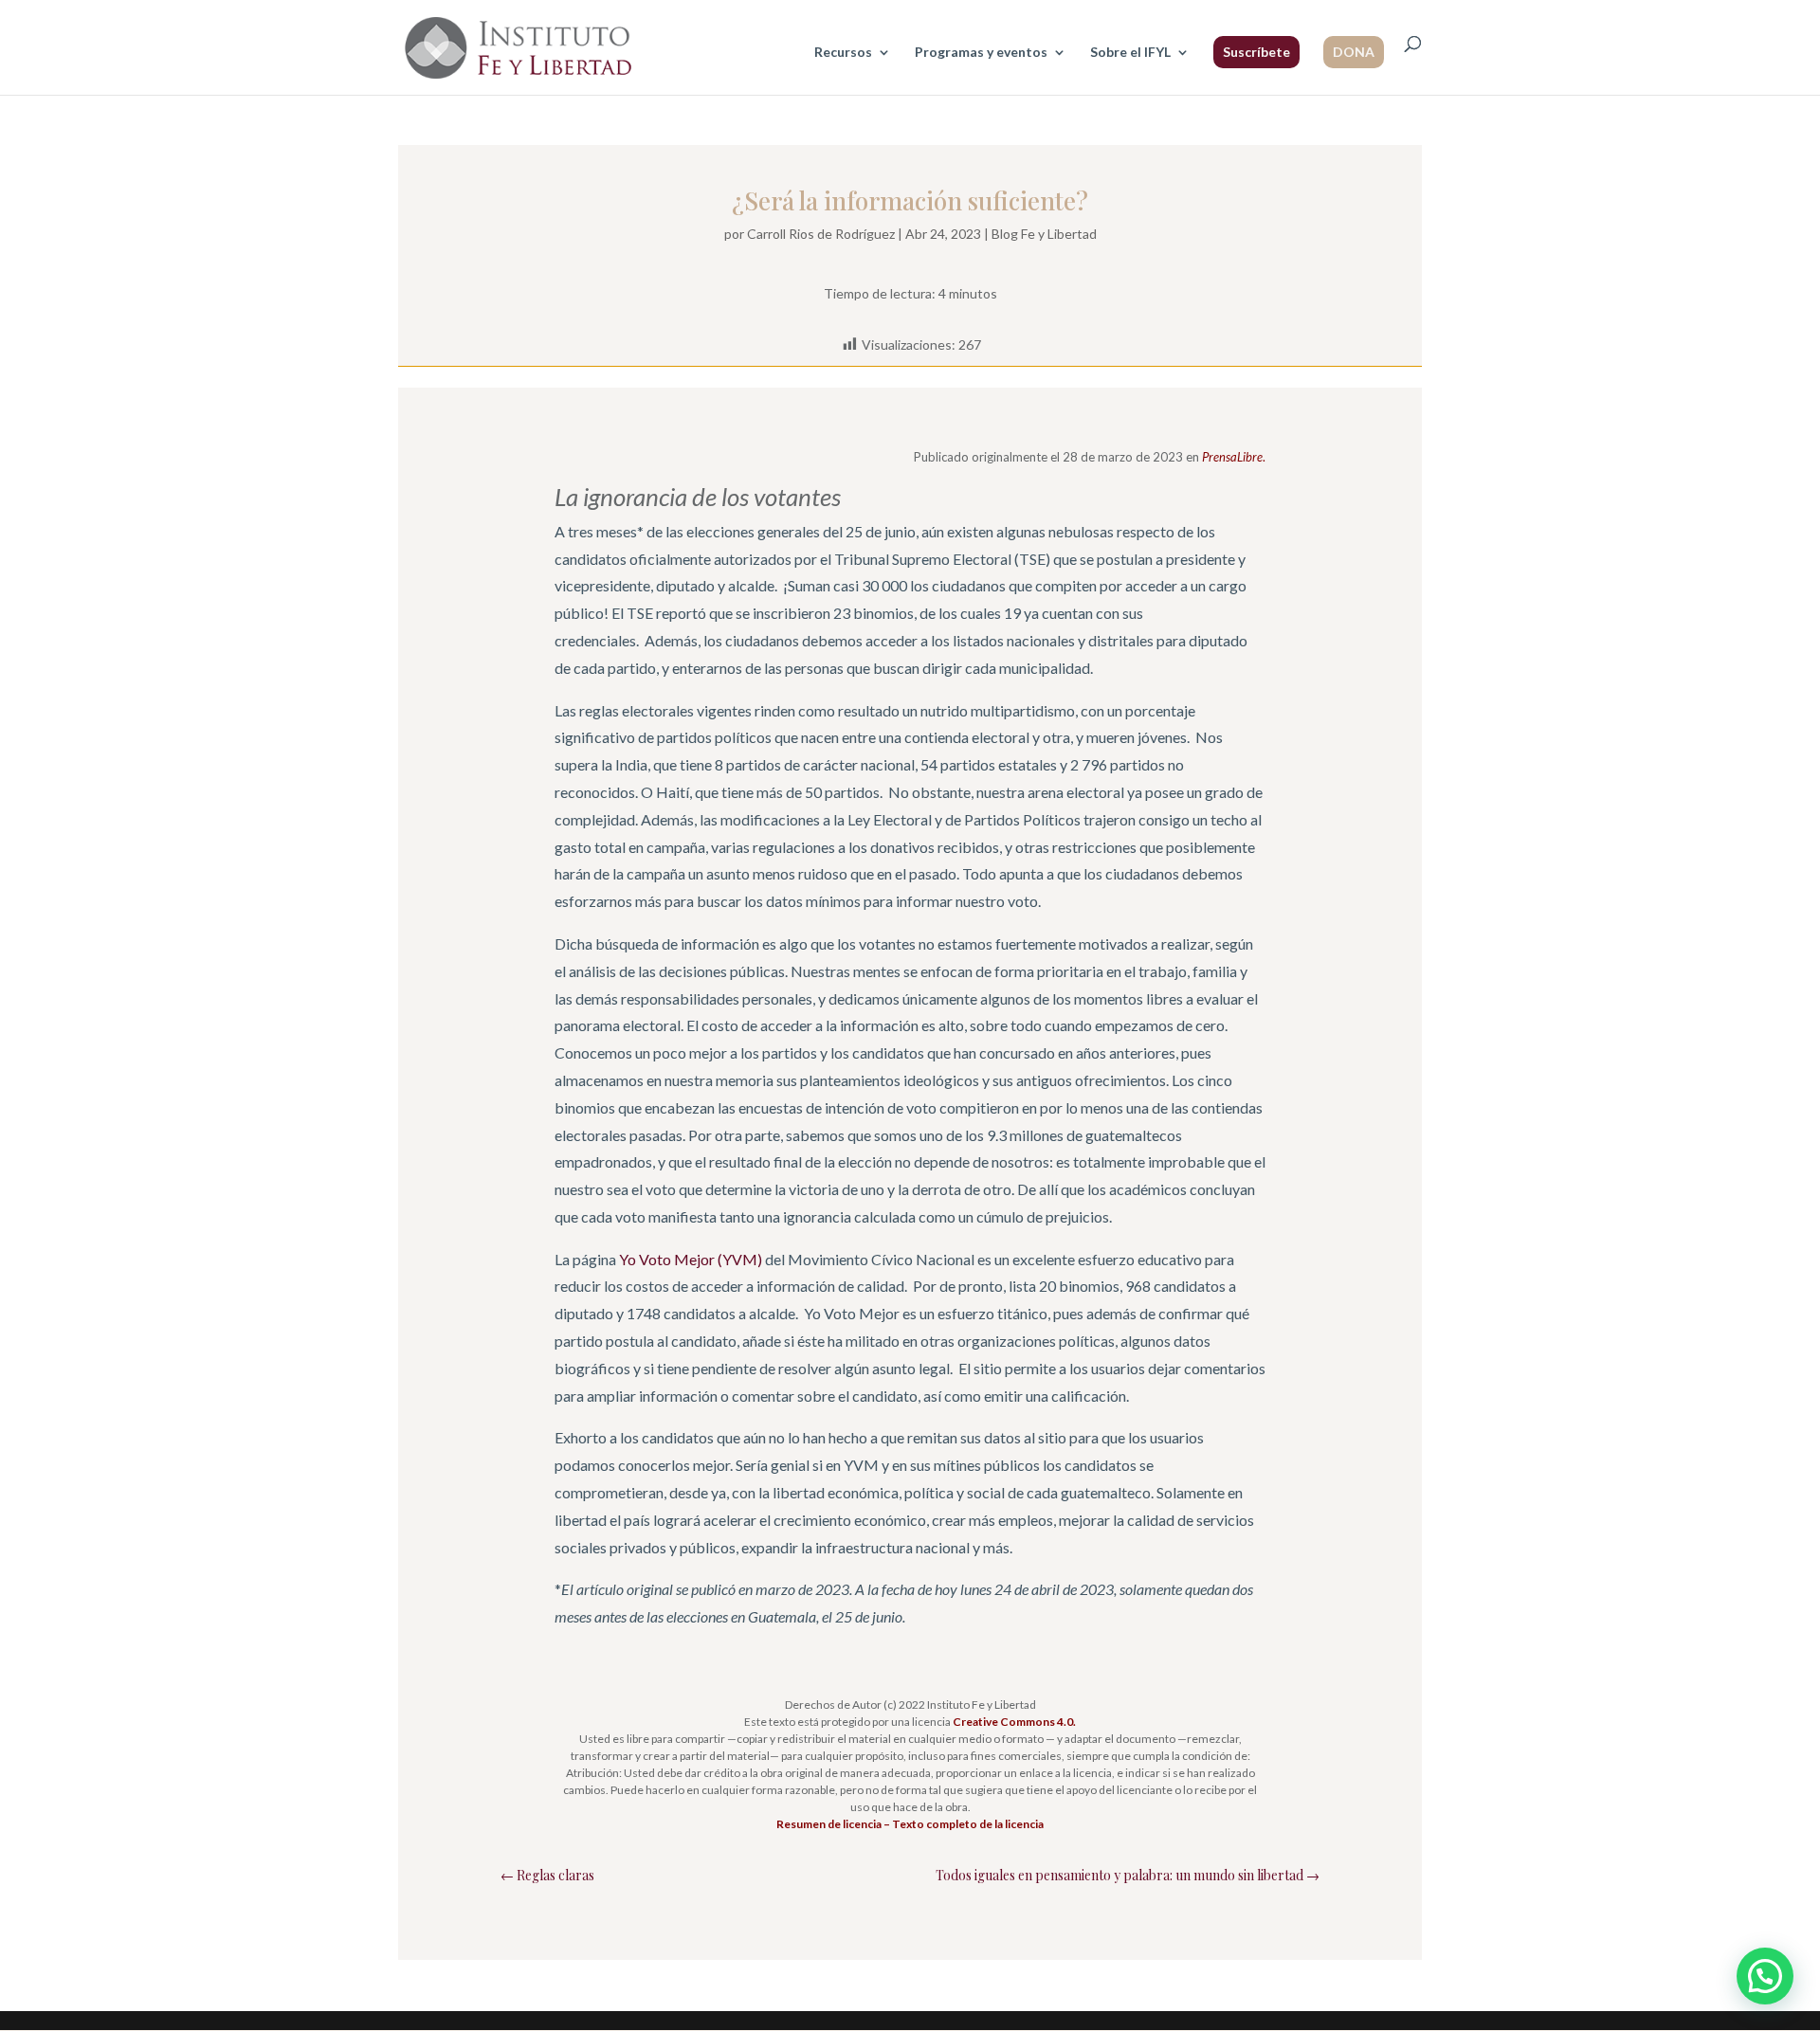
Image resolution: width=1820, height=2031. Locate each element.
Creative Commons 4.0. (1014, 1722)
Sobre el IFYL (1130, 53)
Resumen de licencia (829, 1824)
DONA (1354, 52)
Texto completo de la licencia (968, 1824)
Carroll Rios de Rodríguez (821, 234)
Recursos (843, 53)
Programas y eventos (981, 53)
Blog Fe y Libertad (1044, 234)
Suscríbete (1256, 52)
